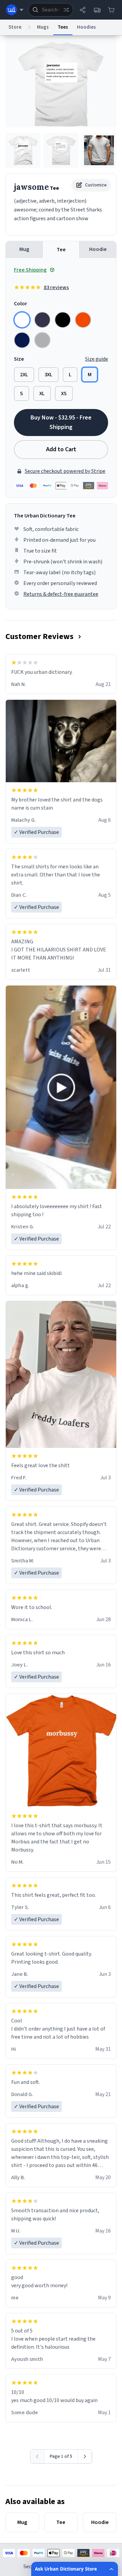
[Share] (83, 10)
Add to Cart (61, 449)
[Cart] (111, 10)
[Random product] (66, 10)
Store (15, 27)
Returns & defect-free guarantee (61, 594)
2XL (24, 375)
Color (21, 304)
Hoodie (98, 249)
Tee (61, 250)
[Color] (22, 320)
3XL (48, 375)
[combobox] (51, 10)
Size (19, 359)
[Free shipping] (97, 10)
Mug (24, 249)
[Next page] (85, 2456)
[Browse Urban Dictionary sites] (15, 10)
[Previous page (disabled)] (37, 2456)
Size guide (97, 359)
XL (42, 393)
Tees (63, 27)
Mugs (43, 27)
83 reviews (56, 287)
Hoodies (86, 27)
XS (64, 393)
